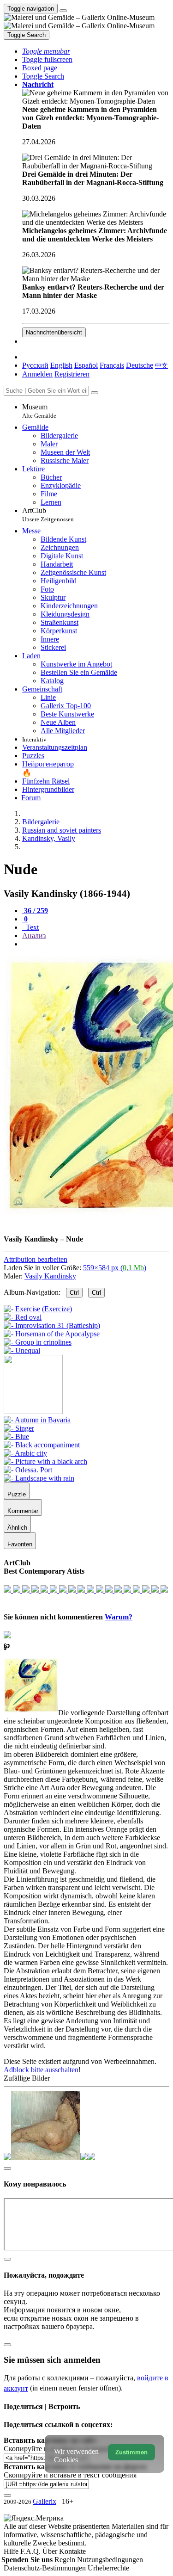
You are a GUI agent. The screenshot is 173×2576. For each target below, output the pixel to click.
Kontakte (72, 2551)
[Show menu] (63, 11)
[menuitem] (161, 365)
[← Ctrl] (22, 1350)
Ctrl (74, 1293)
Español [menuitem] (86, 365)
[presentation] (96, 944)
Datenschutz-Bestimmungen (46, 2568)
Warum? (119, 1617)
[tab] (35, 911)
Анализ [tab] (34, 936)
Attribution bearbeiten (36, 1259)
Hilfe (12, 2551)
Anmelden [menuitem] (37, 374)
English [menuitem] (61, 365)
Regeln (66, 2560)
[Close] (95, 393)
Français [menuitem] (112, 365)
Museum (39, 411)
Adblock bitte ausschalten (41, 2070)
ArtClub (48, 515)
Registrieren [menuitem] (72, 374)
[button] (46, 51)
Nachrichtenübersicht (54, 332)
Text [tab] (31, 927)
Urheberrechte (108, 2568)
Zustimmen (131, 2452)
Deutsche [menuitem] (140, 365)
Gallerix (45, 2501)
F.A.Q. (31, 2551)
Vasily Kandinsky (50, 1276)
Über (51, 2551)
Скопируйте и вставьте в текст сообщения (70, 2475)
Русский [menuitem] (35, 365)
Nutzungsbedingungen (110, 2560)
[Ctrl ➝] (37, 1420)
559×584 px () (115, 1268)
